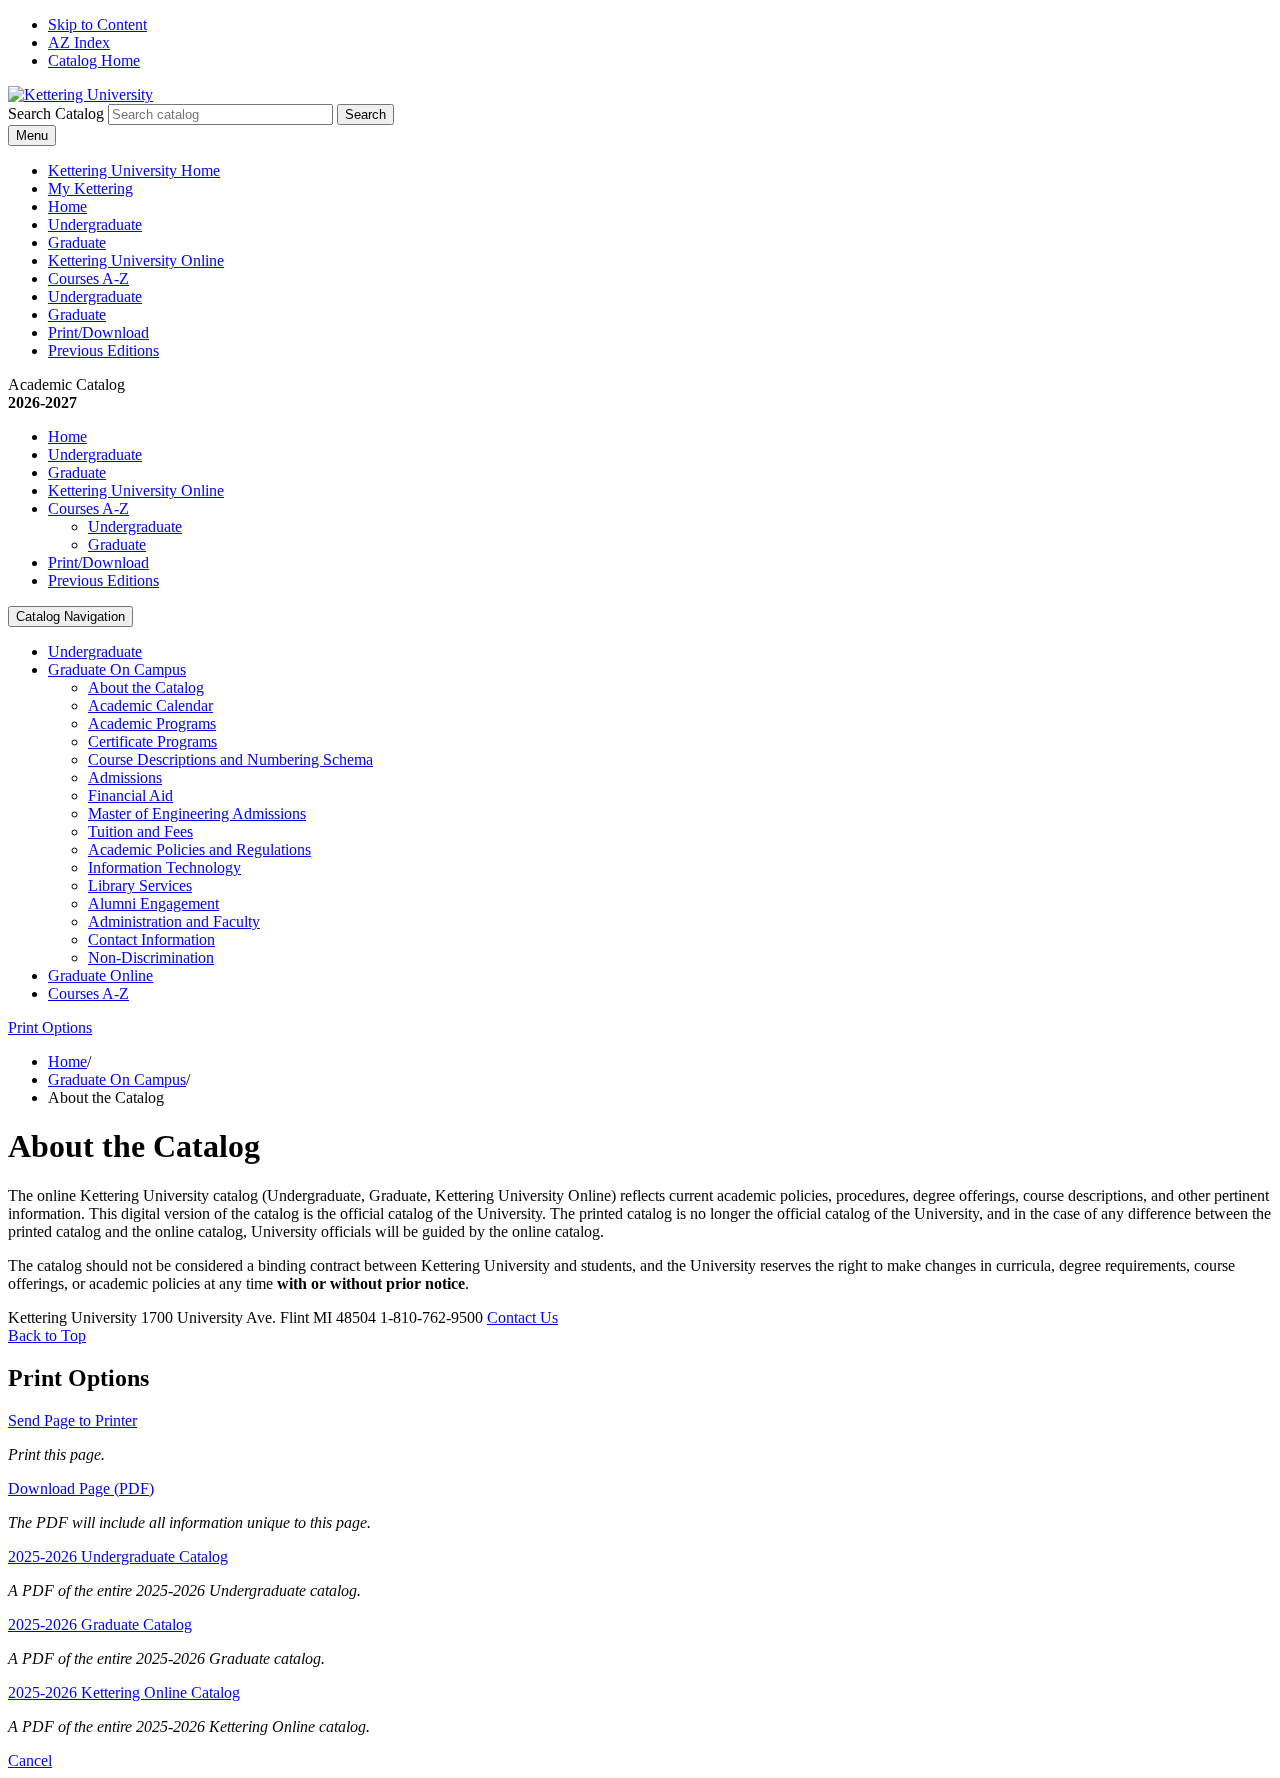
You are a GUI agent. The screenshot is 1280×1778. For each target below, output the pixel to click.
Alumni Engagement (153, 903)
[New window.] (80, 94)
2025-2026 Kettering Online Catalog (124, 1692)
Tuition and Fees (140, 831)
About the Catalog (146, 687)
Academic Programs (152, 723)
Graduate (77, 242)
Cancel (30, 1760)
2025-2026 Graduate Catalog (100, 1624)
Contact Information (151, 939)
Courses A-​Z (88, 993)
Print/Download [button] (98, 332)
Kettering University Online (136, 260)
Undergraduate (95, 224)
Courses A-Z (88, 278)
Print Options (50, 1027)
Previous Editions (103, 350)
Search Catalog (56, 113)
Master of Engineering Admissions (197, 813)
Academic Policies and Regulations (199, 849)
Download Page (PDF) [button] (81, 1488)
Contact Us (522, 1317)
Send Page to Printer (72, 1420)
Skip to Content (97, 24)
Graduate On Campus (117, 669)
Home (67, 206)
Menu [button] (32, 135)
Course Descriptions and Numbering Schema (230, 759)
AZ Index (79, 42)
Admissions (125, 777)
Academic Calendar (150, 705)
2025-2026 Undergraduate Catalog (118, 1556)
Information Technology (164, 867)
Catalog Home (94, 60)
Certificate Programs (152, 741)
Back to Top (47, 1335)
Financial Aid (130, 795)
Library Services (140, 885)
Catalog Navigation (70, 616)
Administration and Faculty (174, 921)
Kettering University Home (134, 170)
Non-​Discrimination (151, 957)
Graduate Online (100, 975)
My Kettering (90, 188)
